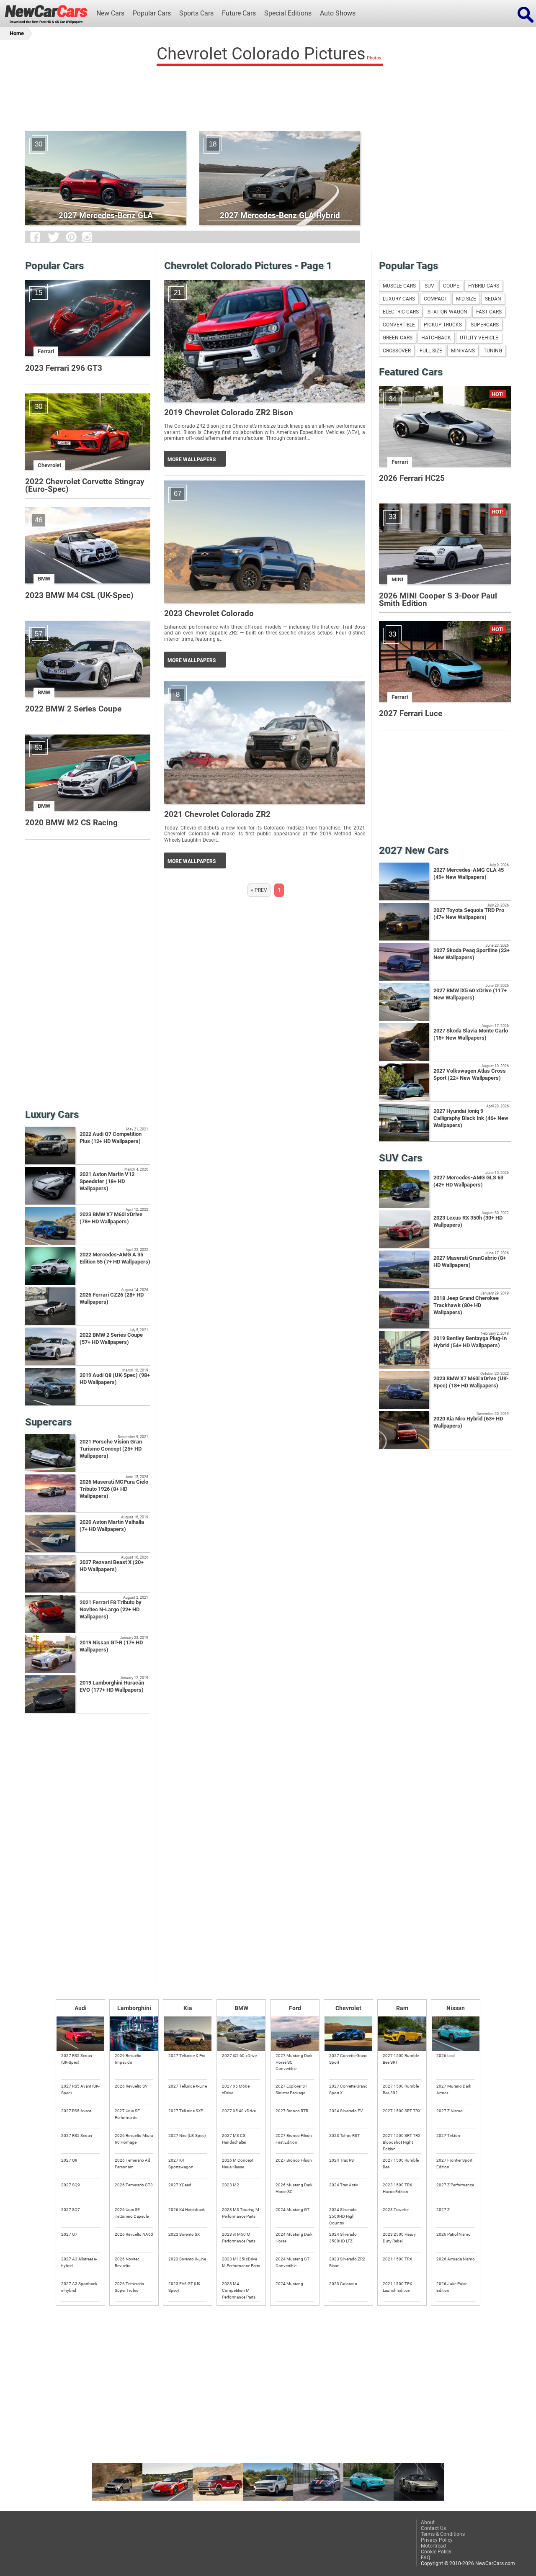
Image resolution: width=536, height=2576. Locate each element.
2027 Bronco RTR (292, 2111)
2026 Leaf (446, 2056)
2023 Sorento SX (184, 2234)
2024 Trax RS (341, 2160)
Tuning (493, 351)
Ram (402, 2008)
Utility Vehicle (479, 338)
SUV (429, 286)
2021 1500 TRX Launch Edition (397, 2287)
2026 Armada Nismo (456, 2259)
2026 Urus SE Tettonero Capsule (132, 2213)
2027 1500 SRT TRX (402, 2111)
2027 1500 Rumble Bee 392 (401, 2089)
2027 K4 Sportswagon (181, 2164)
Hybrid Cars (484, 286)
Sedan (493, 299)
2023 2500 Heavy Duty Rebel (399, 2238)
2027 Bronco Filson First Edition (294, 2139)
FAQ (425, 2558)
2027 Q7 (69, 2234)
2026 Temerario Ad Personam (133, 2164)
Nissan (456, 2008)
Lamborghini (134, 2008)
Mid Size (466, 299)
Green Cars (398, 338)
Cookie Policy (436, 2552)
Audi (81, 2008)
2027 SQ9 (71, 2185)
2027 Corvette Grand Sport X (348, 2089)
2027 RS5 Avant (76, 2111)
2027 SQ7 (71, 2210)
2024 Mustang (289, 2284)
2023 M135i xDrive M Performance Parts (241, 2262)
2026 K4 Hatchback (187, 2210)
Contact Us (433, 2528)
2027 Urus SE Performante (127, 2114)
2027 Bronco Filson (294, 2160)
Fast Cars (489, 312)
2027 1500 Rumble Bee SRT (401, 2059)
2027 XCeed (180, 2185)
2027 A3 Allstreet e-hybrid (79, 2262)
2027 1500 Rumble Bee (401, 2164)
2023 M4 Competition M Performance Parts (239, 2290)
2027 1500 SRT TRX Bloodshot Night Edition (402, 2142)
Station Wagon (447, 312)
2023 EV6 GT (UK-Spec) (185, 2287)
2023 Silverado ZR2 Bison (347, 2262)
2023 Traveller (396, 2210)
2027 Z (443, 2210)
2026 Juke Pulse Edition (452, 2287)
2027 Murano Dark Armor (454, 2089)
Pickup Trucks (443, 325)
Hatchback (436, 338)
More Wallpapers (192, 460)
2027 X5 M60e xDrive (236, 2089)
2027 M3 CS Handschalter (234, 2139)
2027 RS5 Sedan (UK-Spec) (77, 2059)
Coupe (451, 286)
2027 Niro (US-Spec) (187, 2136)
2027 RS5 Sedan (77, 2136)
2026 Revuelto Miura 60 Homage (134, 2139)
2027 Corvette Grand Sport (348, 2059)
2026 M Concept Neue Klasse (238, 2164)
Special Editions (288, 13)
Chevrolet (348, 2008)
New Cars (110, 13)
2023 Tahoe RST (344, 2136)
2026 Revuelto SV (131, 2086)
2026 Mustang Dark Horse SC (294, 2188)
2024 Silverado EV (346, 2111)
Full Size (431, 351)
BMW (241, 2008)
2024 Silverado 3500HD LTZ (343, 2238)
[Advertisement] (268, 96)
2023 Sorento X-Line (187, 2259)
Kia (188, 2008)
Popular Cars (152, 13)
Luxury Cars (399, 299)
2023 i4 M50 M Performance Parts (239, 2238)
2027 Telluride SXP (186, 2111)
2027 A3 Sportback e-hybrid (79, 2287)
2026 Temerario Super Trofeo (129, 2287)
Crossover (397, 351)
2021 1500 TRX (397, 2259)
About (428, 2522)
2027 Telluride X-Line (188, 2086)
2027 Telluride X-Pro (187, 2056)
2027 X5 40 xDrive (239, 2111)
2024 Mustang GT (292, 2210)
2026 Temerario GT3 (134, 2185)
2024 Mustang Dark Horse (294, 2238)
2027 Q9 (69, 2160)
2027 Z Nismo (450, 2111)
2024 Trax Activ (344, 2185)
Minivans (463, 351)
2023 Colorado (343, 2284)
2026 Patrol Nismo (454, 2234)
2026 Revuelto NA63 (134, 2234)
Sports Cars (196, 13)
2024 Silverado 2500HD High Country (343, 2216)
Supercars (485, 325)
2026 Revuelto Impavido (128, 2059)
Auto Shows (338, 13)
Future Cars (239, 13)
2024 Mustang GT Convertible (292, 2262)
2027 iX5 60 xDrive (239, 2056)
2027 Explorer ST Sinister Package (291, 2089)
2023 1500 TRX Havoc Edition (397, 2188)
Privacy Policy (437, 2540)
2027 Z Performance (455, 2185)
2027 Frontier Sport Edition (454, 2164)
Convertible (399, 325)
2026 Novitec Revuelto (127, 2262)
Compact (435, 299)
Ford (295, 2008)
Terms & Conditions (443, 2534)
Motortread (433, 2546)
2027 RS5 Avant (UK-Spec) (80, 2089)
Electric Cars (401, 312)
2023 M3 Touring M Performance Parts (241, 2213)
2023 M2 (231, 2185)
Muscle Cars (399, 286)
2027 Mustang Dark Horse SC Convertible (294, 2062)
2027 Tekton (448, 2136)
